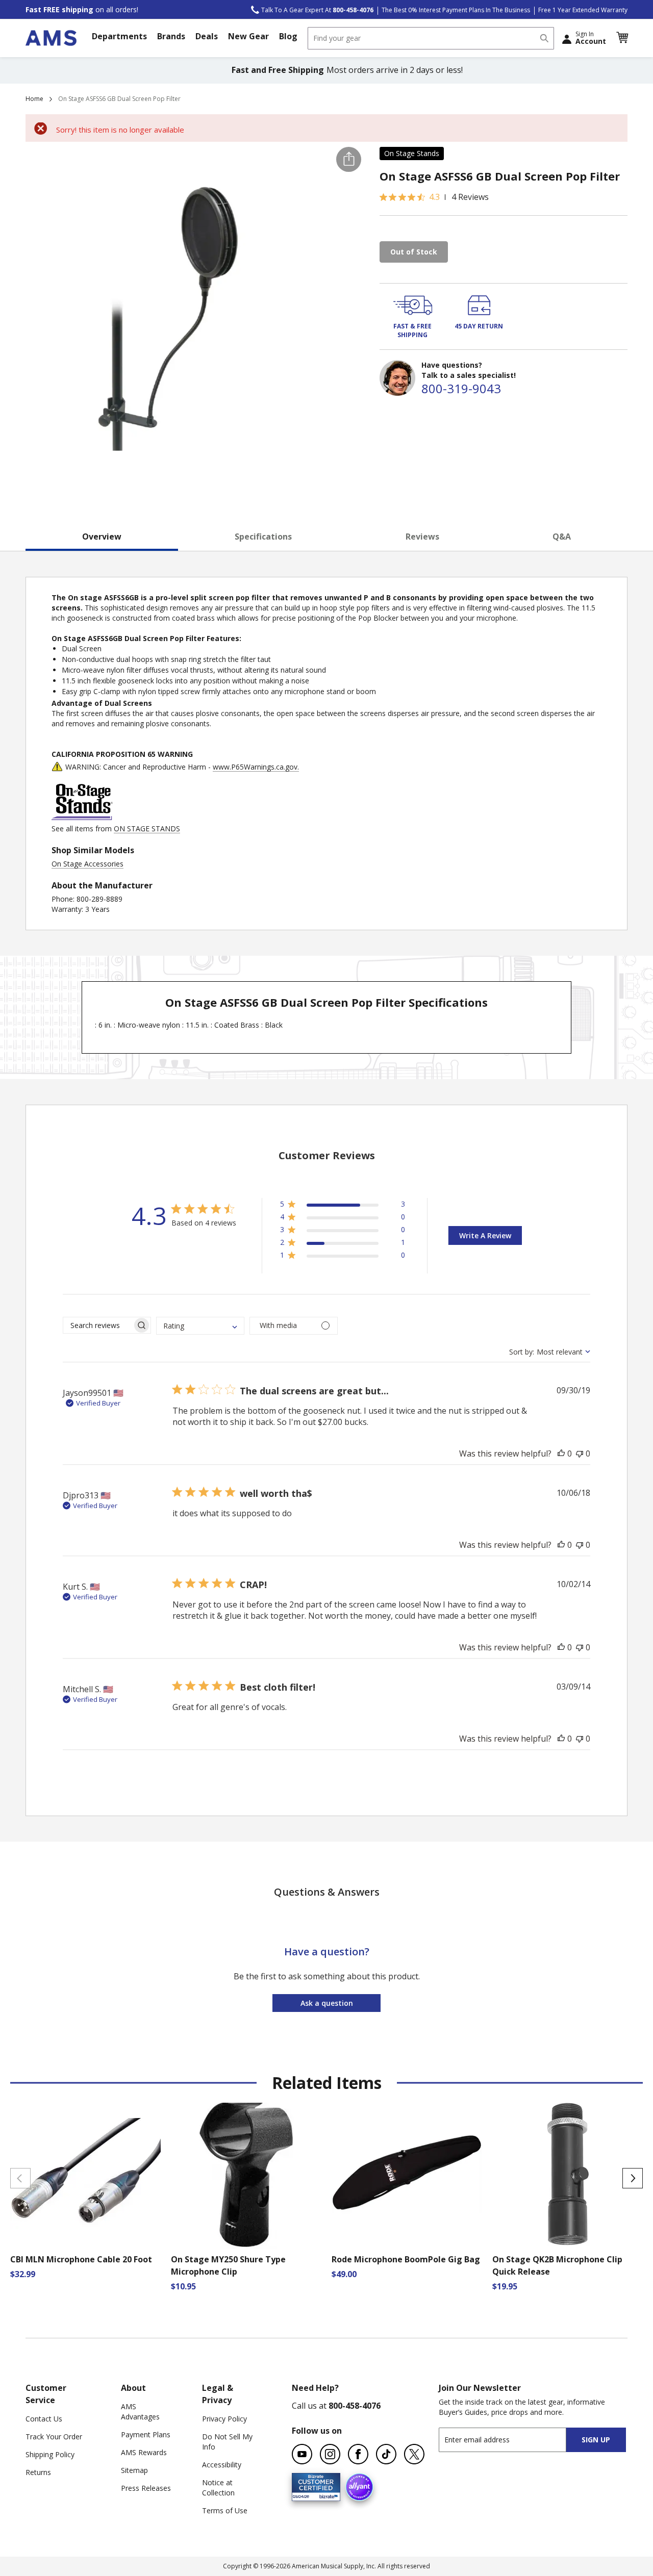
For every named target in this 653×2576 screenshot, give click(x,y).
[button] (622, 38)
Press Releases (146, 2488)
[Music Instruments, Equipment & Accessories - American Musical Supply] (51, 38)
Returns (38, 2472)
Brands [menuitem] (171, 36)
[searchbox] (98, 1325)
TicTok (386, 2454)
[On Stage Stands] (82, 818)
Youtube (302, 2454)
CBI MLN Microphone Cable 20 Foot (81, 2259)
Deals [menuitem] (207, 36)
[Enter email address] (511, 2440)
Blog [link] (288, 36)
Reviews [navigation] (422, 537)
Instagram (330, 2454)
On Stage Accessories (87, 864)
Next (633, 2178)
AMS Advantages (140, 2412)
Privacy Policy (224, 2419)
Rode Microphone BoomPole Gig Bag (406, 2259)
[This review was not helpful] (580, 1453)
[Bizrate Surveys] (326, 2495)
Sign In (591, 38)
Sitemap (134, 2470)
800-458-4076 (355, 2406)
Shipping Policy (50, 2454)
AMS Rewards (144, 2452)
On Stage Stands (412, 153)
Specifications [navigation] (263, 537)
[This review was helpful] (561, 1453)
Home (34, 99)
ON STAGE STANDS (147, 828)
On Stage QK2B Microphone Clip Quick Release (557, 2265)
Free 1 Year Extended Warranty (583, 10)
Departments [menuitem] (119, 36)
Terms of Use (225, 2510)
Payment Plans (146, 2434)
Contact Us (44, 2419)
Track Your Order (54, 2437)
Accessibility (222, 2465)
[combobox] (431, 38)
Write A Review (485, 1235)
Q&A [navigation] (562, 537)
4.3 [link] (434, 197)
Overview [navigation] (102, 537)
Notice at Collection (218, 2488)
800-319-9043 (461, 388)
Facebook (358, 2454)
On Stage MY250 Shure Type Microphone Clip (228, 2265)
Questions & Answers (327, 1892)
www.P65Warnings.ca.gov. (256, 767)
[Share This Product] (349, 159)
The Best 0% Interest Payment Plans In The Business (456, 10)
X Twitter (414, 2454)
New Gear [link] (248, 36)
